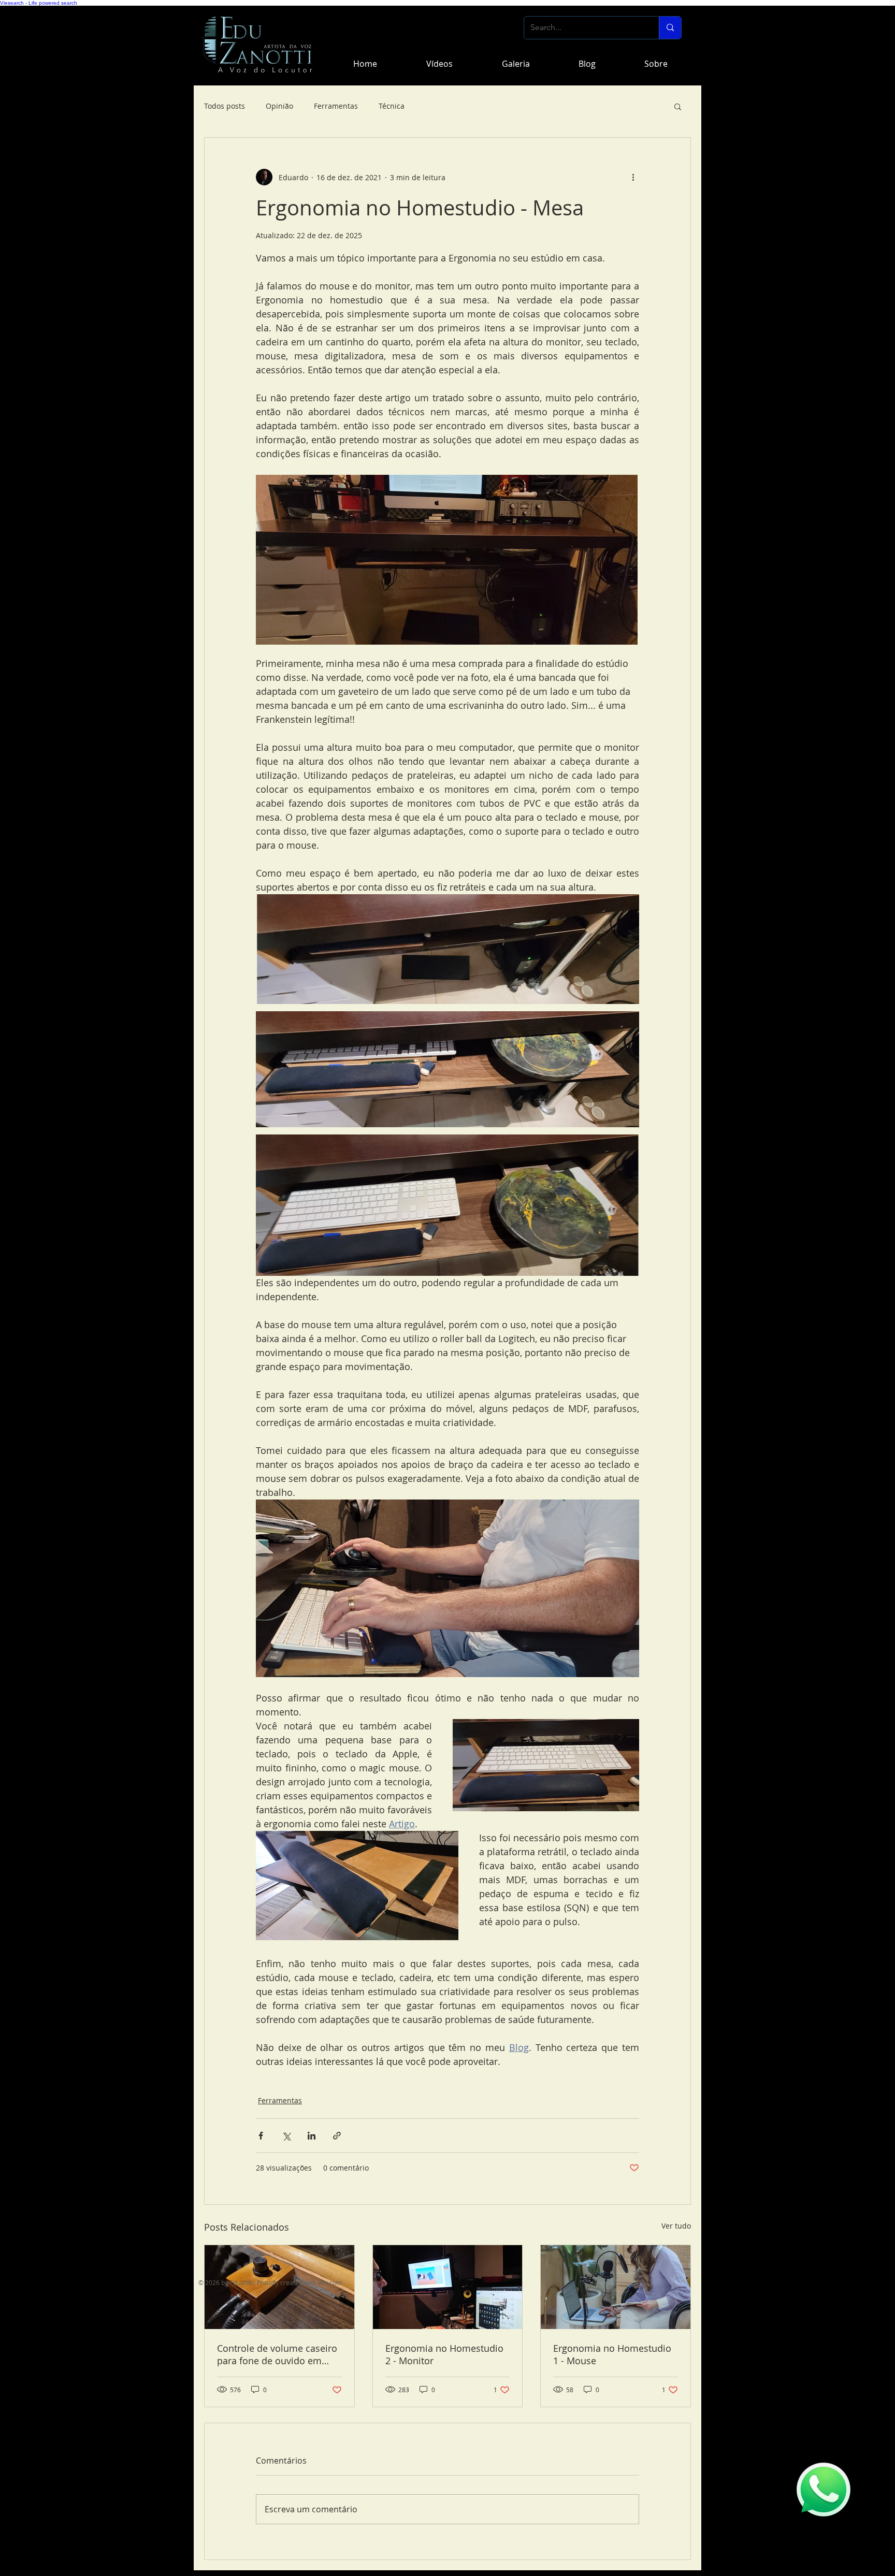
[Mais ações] (633, 177)
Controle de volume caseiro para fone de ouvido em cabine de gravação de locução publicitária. (277, 2354)
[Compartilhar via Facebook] (261, 2136)
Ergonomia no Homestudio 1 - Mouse (612, 2354)
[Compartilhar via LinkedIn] (312, 2136)
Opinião (279, 106)
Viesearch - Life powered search (39, 3)
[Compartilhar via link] (337, 2136)
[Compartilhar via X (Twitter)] (286, 2136)
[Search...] (670, 28)
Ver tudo (676, 2226)
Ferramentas (336, 106)
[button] (678, 106)
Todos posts (225, 106)
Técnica (392, 106)
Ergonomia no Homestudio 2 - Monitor (444, 2354)
